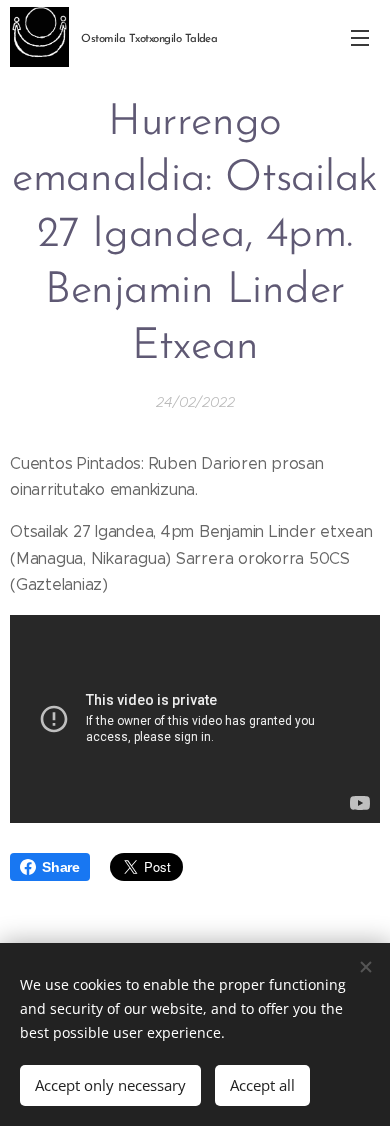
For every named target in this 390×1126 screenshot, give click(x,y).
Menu (360, 37)
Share (61, 867)
